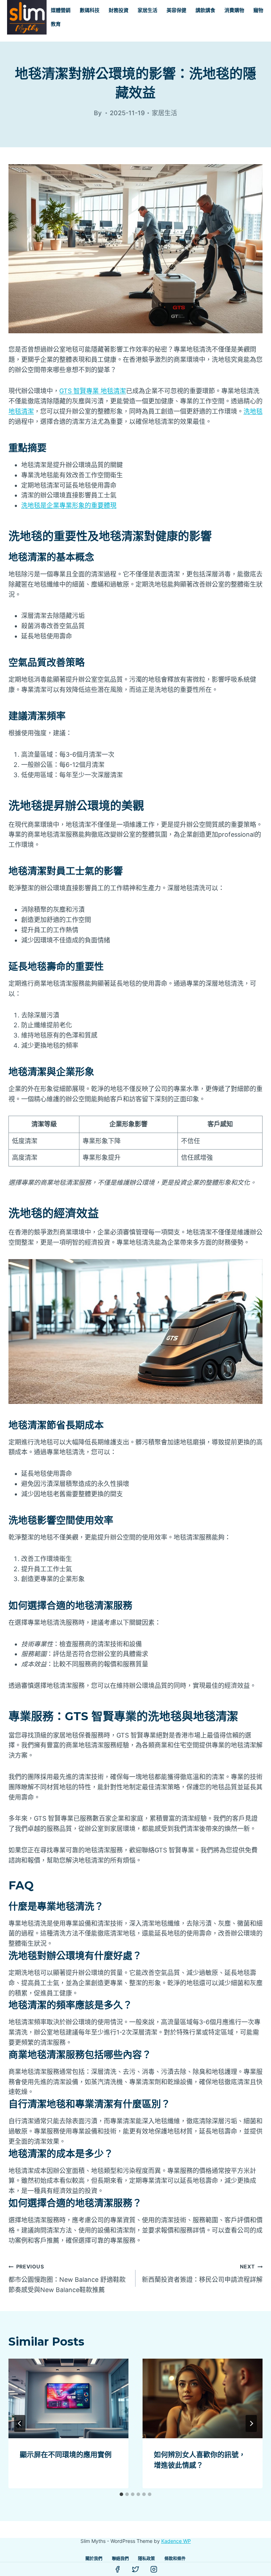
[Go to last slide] (20, 2423)
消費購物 (234, 10)
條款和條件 (175, 2559)
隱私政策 (146, 2559)
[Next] (251, 2423)
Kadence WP (176, 2541)
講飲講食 (205, 10)
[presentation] (68, 2399)
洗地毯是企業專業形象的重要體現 (69, 505)
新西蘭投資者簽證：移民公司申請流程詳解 (202, 2273)
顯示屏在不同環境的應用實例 (66, 2455)
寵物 (258, 10)
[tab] (121, 2494)
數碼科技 (90, 10)
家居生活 (147, 10)
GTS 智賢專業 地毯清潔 (93, 391)
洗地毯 (253, 411)
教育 (56, 24)
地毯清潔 (21, 411)
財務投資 (119, 10)
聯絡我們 (120, 2559)
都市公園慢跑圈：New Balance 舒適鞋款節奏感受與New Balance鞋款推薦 (67, 2278)
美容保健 (176, 10)
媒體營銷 (61, 10)
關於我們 (94, 2559)
